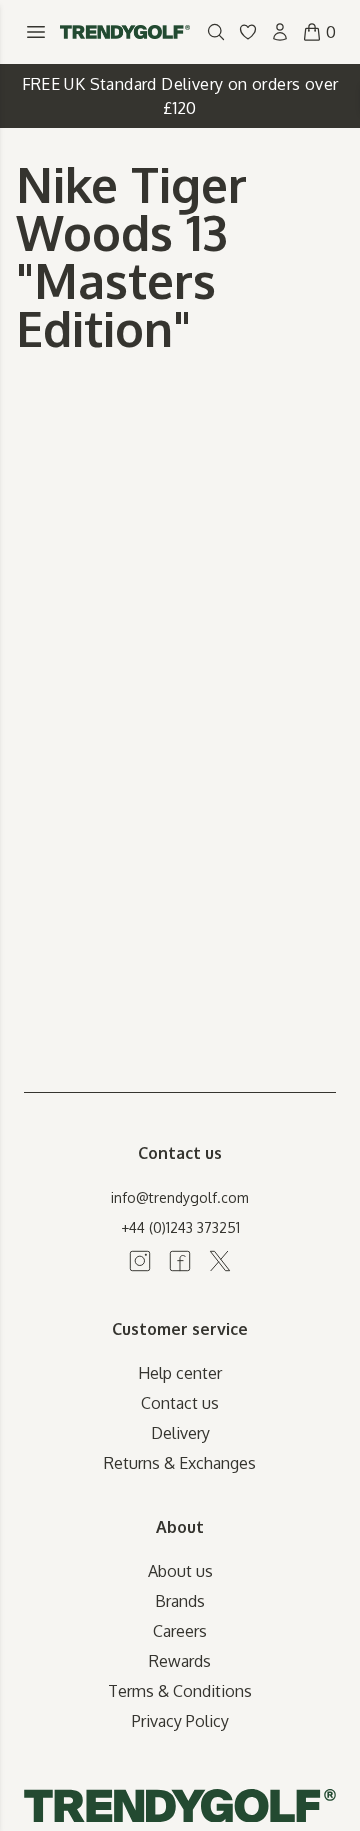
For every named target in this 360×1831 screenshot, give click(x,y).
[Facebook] (180, 1261)
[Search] (216, 32)
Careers (180, 1631)
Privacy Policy (180, 1721)
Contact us (180, 1403)
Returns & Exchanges (180, 1463)
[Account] (280, 32)
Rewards (180, 1661)
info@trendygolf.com (180, 1197)
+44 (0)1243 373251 (180, 1227)
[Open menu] (36, 32)
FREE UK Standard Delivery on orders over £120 (180, 96)
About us (180, 1571)
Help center (180, 1373)
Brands (180, 1601)
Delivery (180, 1433)
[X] (220, 1261)
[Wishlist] (248, 32)
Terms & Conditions (180, 1691)
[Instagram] (140, 1261)
